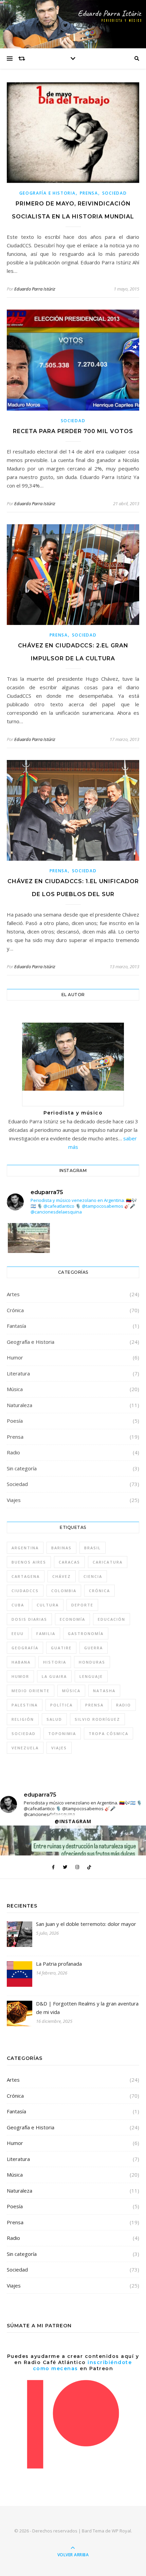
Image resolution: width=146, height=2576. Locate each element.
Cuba (18, 1605)
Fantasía (16, 1326)
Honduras (92, 1662)
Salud (54, 1719)
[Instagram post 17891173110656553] (29, 1251)
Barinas (61, 1548)
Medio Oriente (31, 1691)
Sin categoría (22, 1468)
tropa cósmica (108, 1733)
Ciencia (93, 1576)
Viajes (14, 1500)
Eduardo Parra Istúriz (35, 289)
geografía (25, 1648)
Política (61, 1705)
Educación (112, 1619)
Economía (72, 1619)
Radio (13, 1452)
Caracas (69, 1562)
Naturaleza (20, 1405)
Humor (15, 1357)
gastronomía (86, 1633)
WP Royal (121, 2531)
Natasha (104, 1691)
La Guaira (54, 1676)
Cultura (48, 1605)
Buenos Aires (29, 1562)
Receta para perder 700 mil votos (73, 431)
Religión (23, 1719)
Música (15, 1389)
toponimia (62, 1733)
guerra (94, 1648)
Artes (13, 1294)
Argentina (25, 1548)
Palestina (25, 1705)
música (71, 1691)
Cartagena (26, 1576)
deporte (82, 1605)
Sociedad (115, 193)
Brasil (93, 1548)
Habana (21, 1662)
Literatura (18, 1373)
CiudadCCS (25, 1591)
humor (20, 1676)
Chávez (62, 1576)
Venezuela (25, 1748)
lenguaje (91, 1676)
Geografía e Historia (48, 193)
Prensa (89, 193)
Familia (46, 1633)
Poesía (15, 1421)
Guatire (61, 1648)
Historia (55, 1662)
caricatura (108, 1562)
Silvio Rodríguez (97, 1719)
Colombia (64, 1591)
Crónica (15, 1310)
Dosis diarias (29, 1619)
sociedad (24, 1733)
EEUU (18, 1633)
